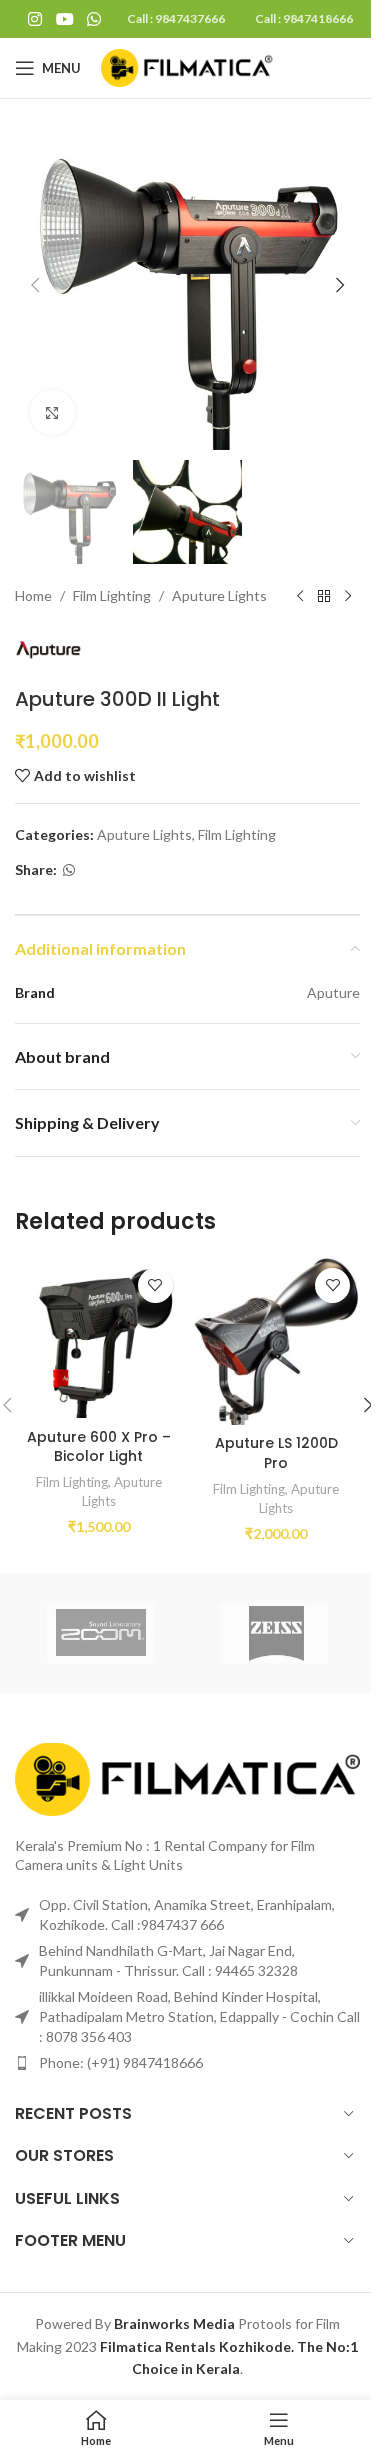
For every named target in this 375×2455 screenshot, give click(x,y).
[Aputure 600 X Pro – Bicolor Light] (99, 1338)
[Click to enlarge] (52, 412)
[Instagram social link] (35, 19)
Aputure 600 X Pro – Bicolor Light (99, 1447)
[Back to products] (324, 596)
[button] (35, 285)
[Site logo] (190, 66)
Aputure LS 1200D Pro (276, 1453)
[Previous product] (300, 596)
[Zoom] (101, 1633)
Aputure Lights (219, 595)
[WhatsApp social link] (93, 19)
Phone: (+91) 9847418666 (121, 2062)
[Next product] (348, 596)
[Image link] (187, 1777)
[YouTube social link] (64, 19)
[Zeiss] (274, 1633)
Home (33, 595)
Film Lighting (112, 595)
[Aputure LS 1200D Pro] (277, 1342)
